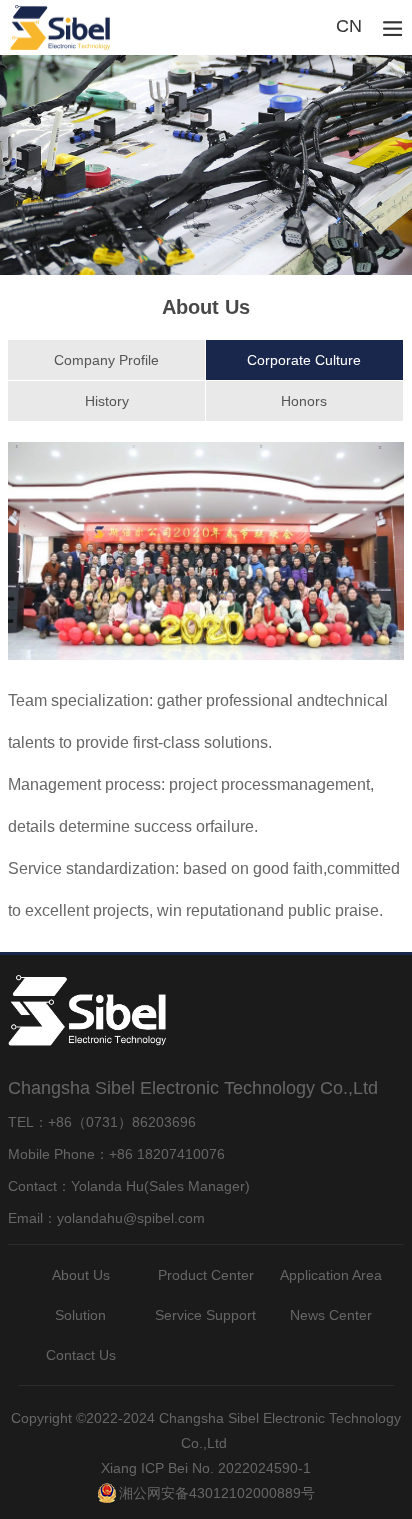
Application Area (331, 1275)
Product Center (206, 1275)
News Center (331, 1315)
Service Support (205, 1315)
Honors (304, 401)
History (107, 401)
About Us (81, 1275)
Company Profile (106, 360)
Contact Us (81, 1355)
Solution (80, 1315)
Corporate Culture (304, 360)
